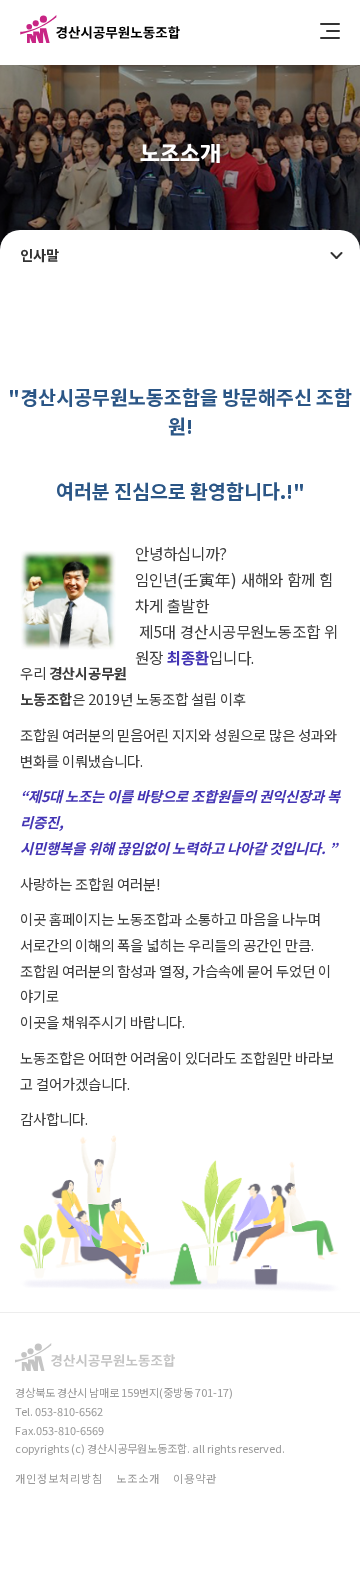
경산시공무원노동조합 (100, 32)
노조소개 (138, 1478)
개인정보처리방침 (59, 1478)
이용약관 (195, 1478)
